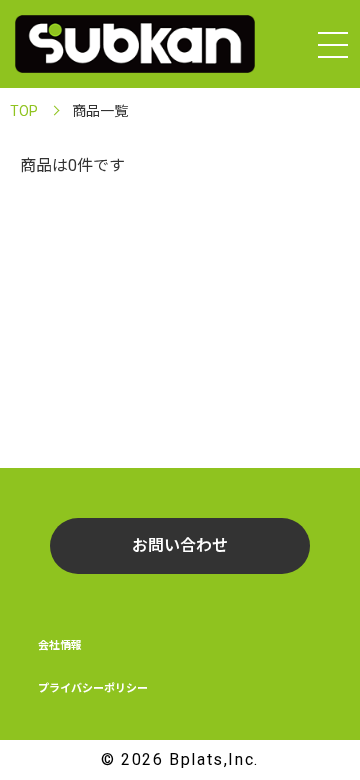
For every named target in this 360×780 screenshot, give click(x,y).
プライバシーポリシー (93, 688)
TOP (24, 111)
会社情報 (60, 645)
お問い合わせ (180, 545)
